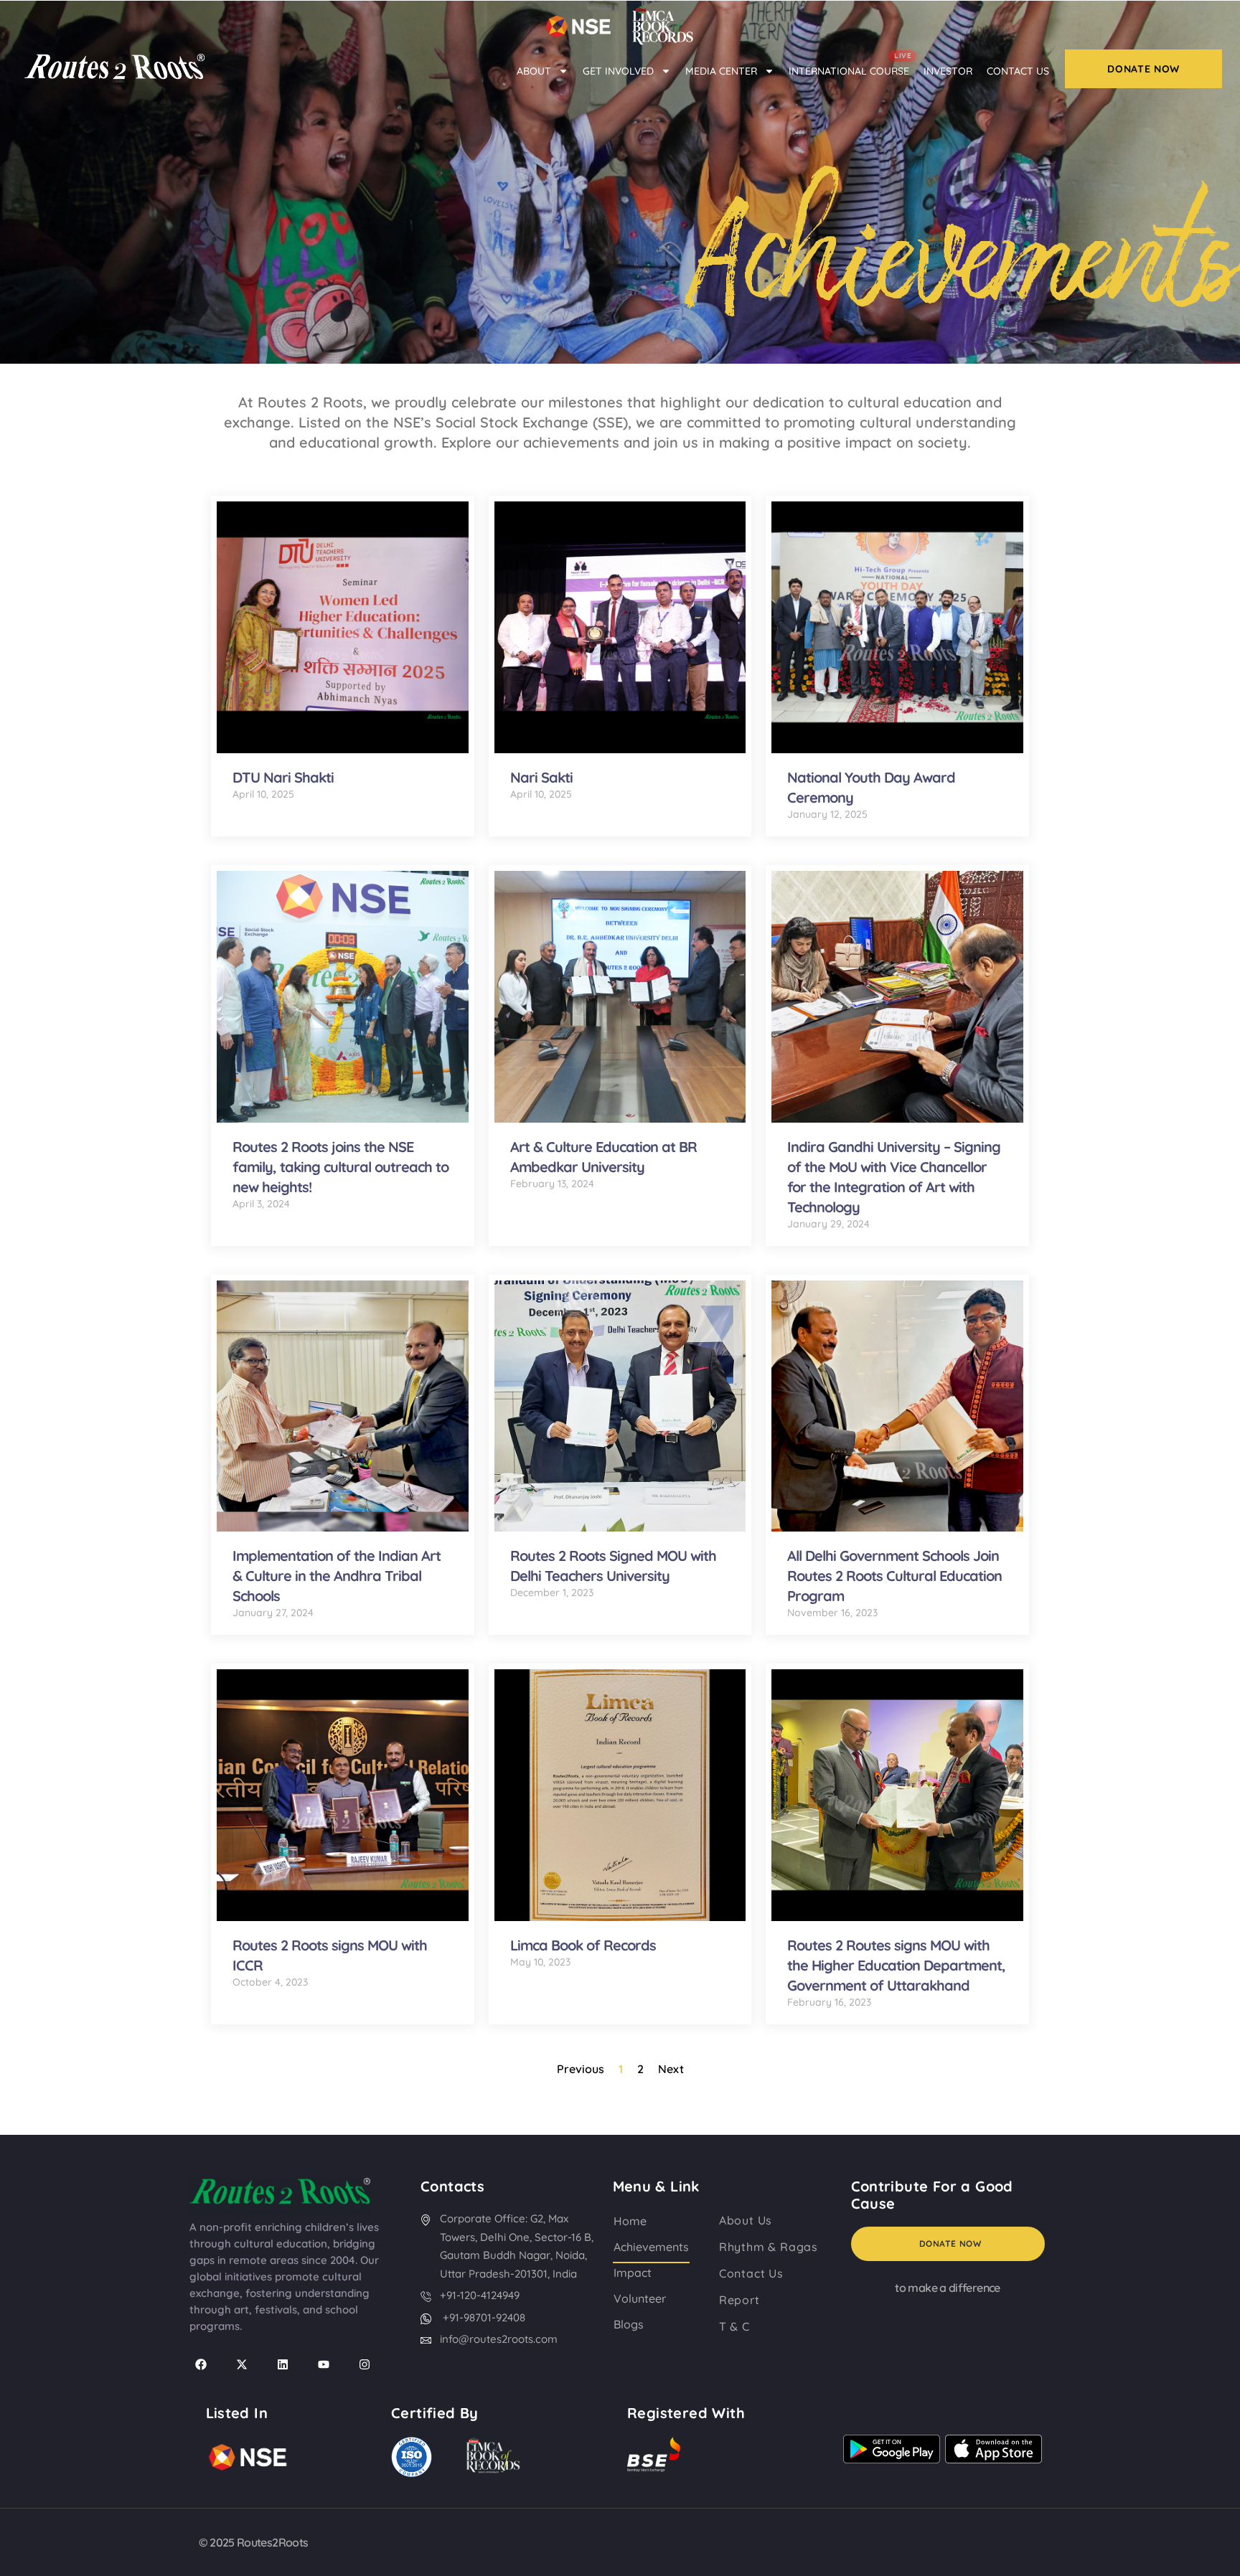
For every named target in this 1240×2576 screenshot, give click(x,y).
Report (739, 2300)
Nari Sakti (541, 777)
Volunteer (640, 2298)
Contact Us (1018, 71)
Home (630, 2221)
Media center (721, 71)
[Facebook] (201, 2364)
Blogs (629, 2324)
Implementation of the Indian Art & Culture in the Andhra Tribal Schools (337, 1576)
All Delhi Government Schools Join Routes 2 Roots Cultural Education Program (894, 1576)
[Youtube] (324, 2364)
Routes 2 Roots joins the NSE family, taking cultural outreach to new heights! (340, 1167)
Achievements (651, 2247)
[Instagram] (365, 2364)
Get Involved (618, 71)
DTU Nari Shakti (283, 777)
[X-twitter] (242, 2364)
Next (671, 2069)
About (534, 71)
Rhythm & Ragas (769, 2247)
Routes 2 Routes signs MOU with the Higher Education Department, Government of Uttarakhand (896, 1965)
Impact (633, 2273)
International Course (850, 66)
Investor (948, 71)
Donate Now (950, 2244)
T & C (734, 2326)
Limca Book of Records (583, 1945)
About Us (746, 2220)
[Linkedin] (283, 2364)
